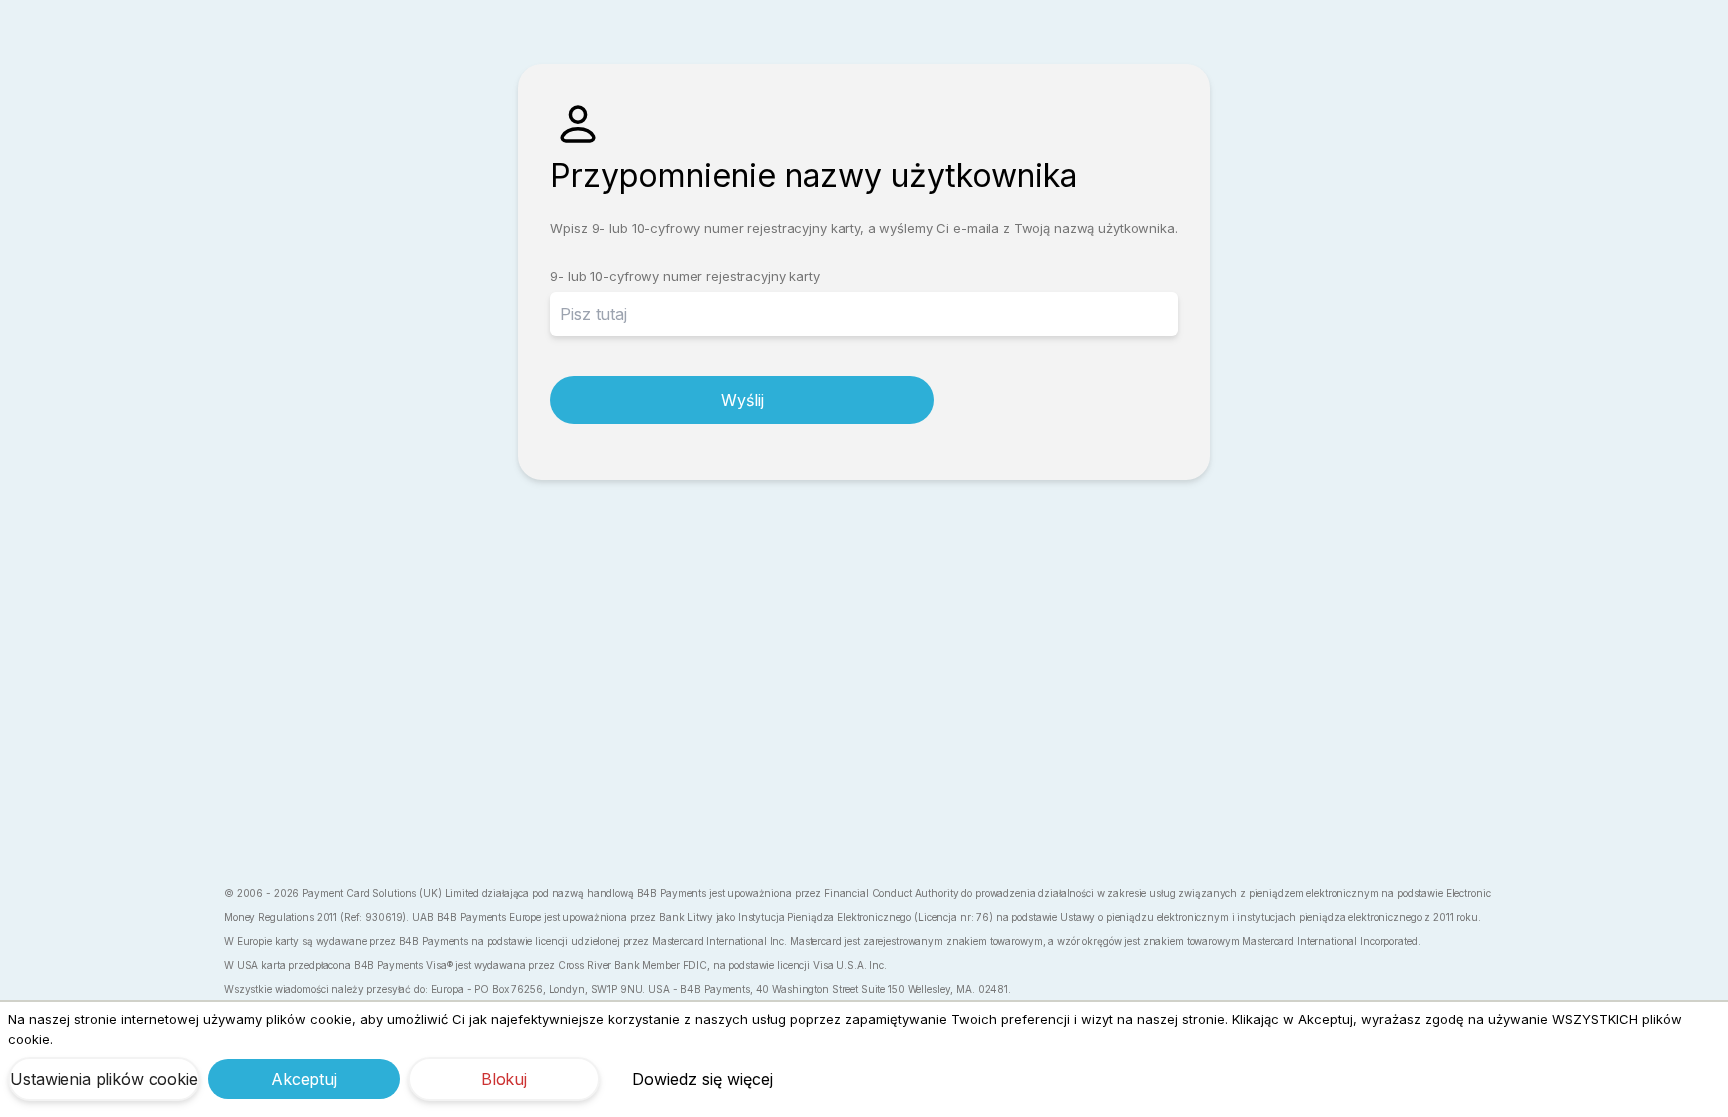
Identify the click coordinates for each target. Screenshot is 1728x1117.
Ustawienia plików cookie (103, 1079)
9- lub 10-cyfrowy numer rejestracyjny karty (684, 276)
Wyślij (742, 400)
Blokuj (504, 1079)
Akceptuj (304, 1079)
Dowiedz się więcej (702, 1079)
